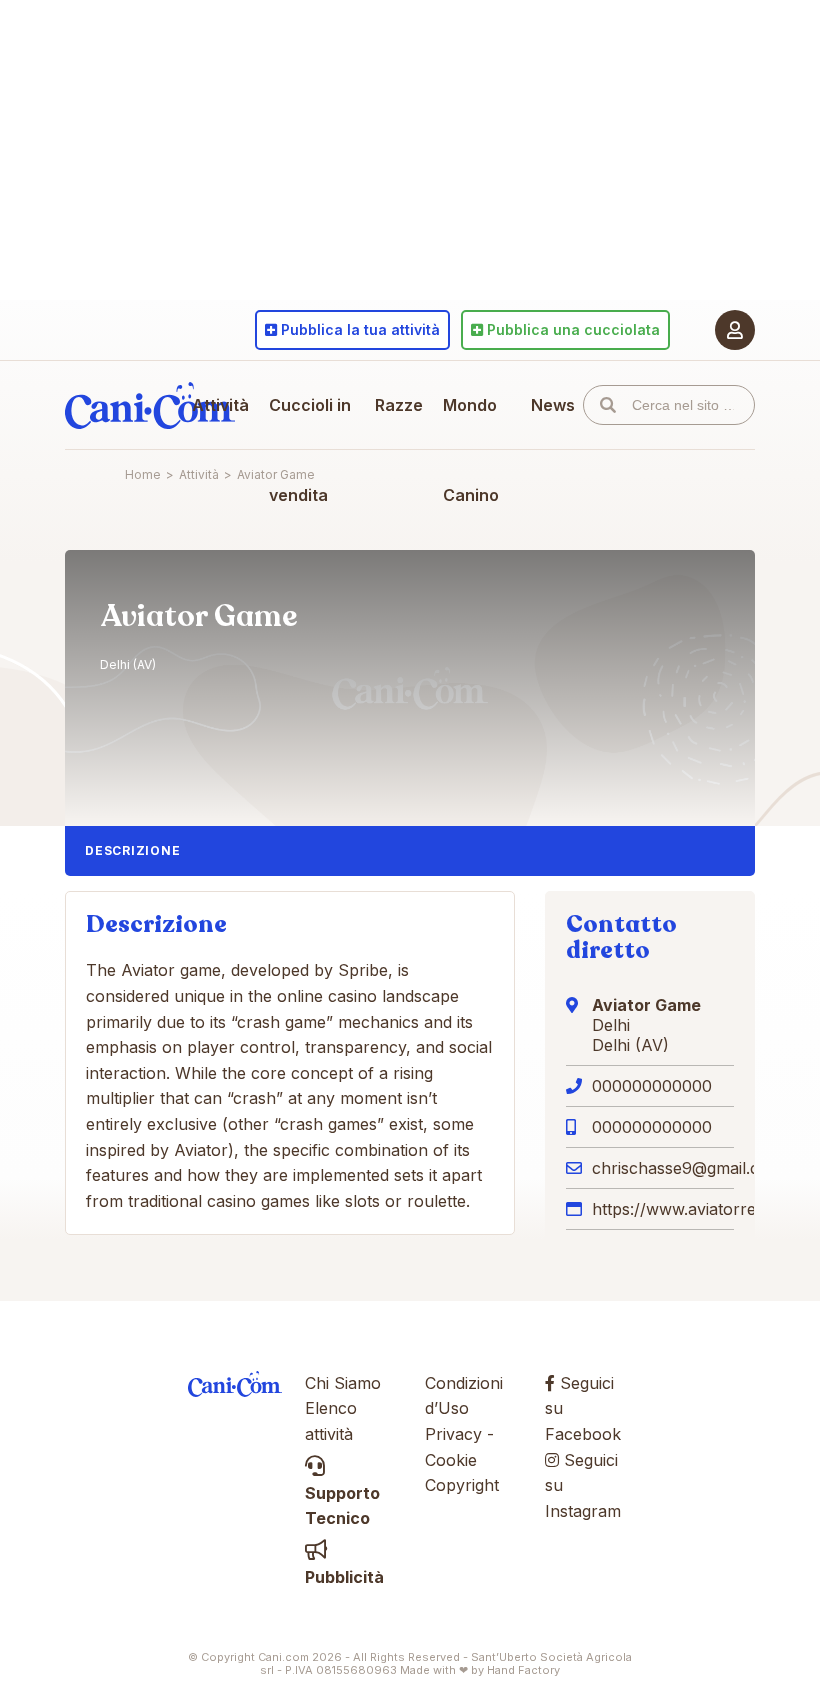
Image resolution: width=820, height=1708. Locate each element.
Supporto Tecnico (342, 1505)
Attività (220, 405)
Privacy (453, 1434)
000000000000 (652, 1086)
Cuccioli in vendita (310, 450)
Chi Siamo (343, 1383)
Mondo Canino (471, 450)
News (553, 405)
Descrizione (132, 850)
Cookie (451, 1460)
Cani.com (150, 405)
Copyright (462, 1485)
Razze (399, 405)
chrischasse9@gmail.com (687, 1168)
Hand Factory (523, 1670)
